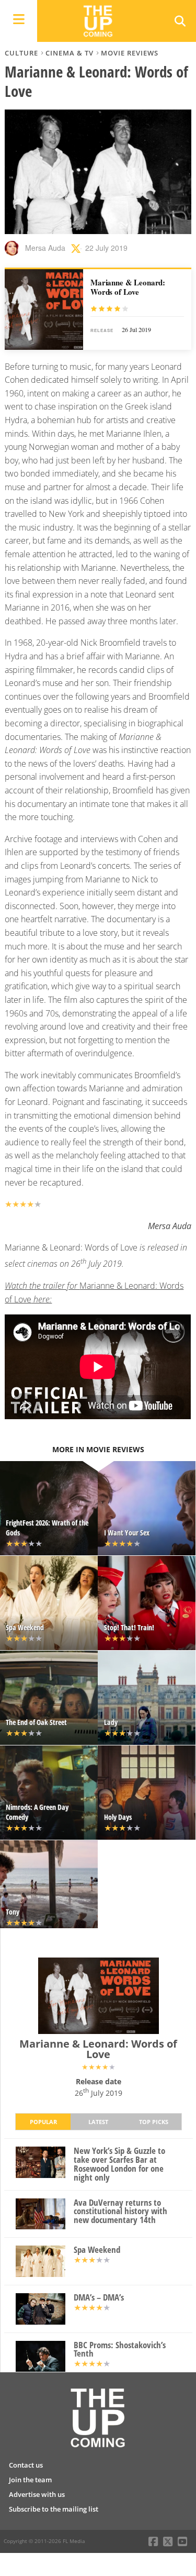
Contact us (26, 2465)
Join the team (30, 2480)
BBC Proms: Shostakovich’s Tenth (120, 2350)
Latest (98, 2122)
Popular (43, 2122)
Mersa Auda (45, 248)
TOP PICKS (154, 2122)
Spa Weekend (97, 2250)
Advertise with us (37, 2494)
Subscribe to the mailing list (54, 2509)
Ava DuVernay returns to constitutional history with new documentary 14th (120, 2212)
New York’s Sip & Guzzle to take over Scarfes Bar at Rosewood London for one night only (119, 2164)
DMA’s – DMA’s (99, 2298)
